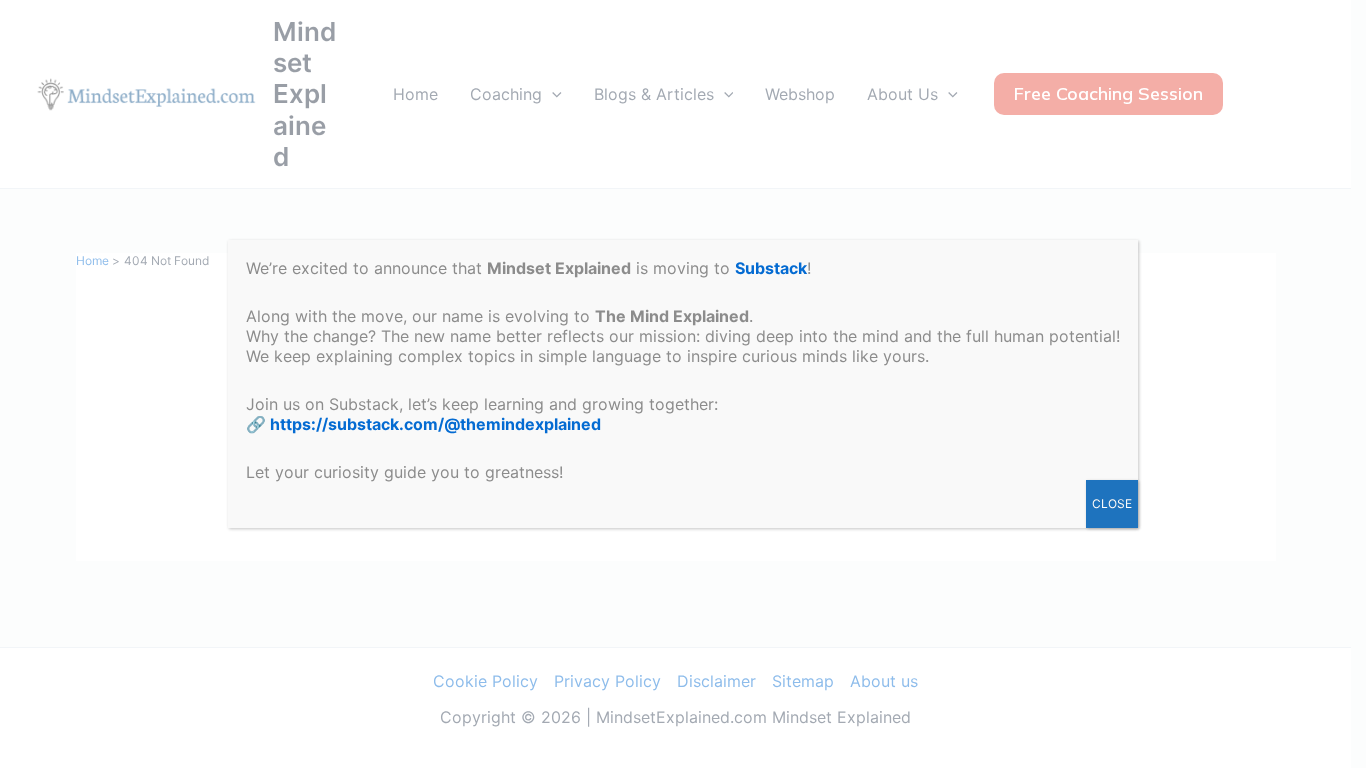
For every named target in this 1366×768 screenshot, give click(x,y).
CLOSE (1112, 503)
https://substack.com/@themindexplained (435, 424)
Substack (771, 268)
